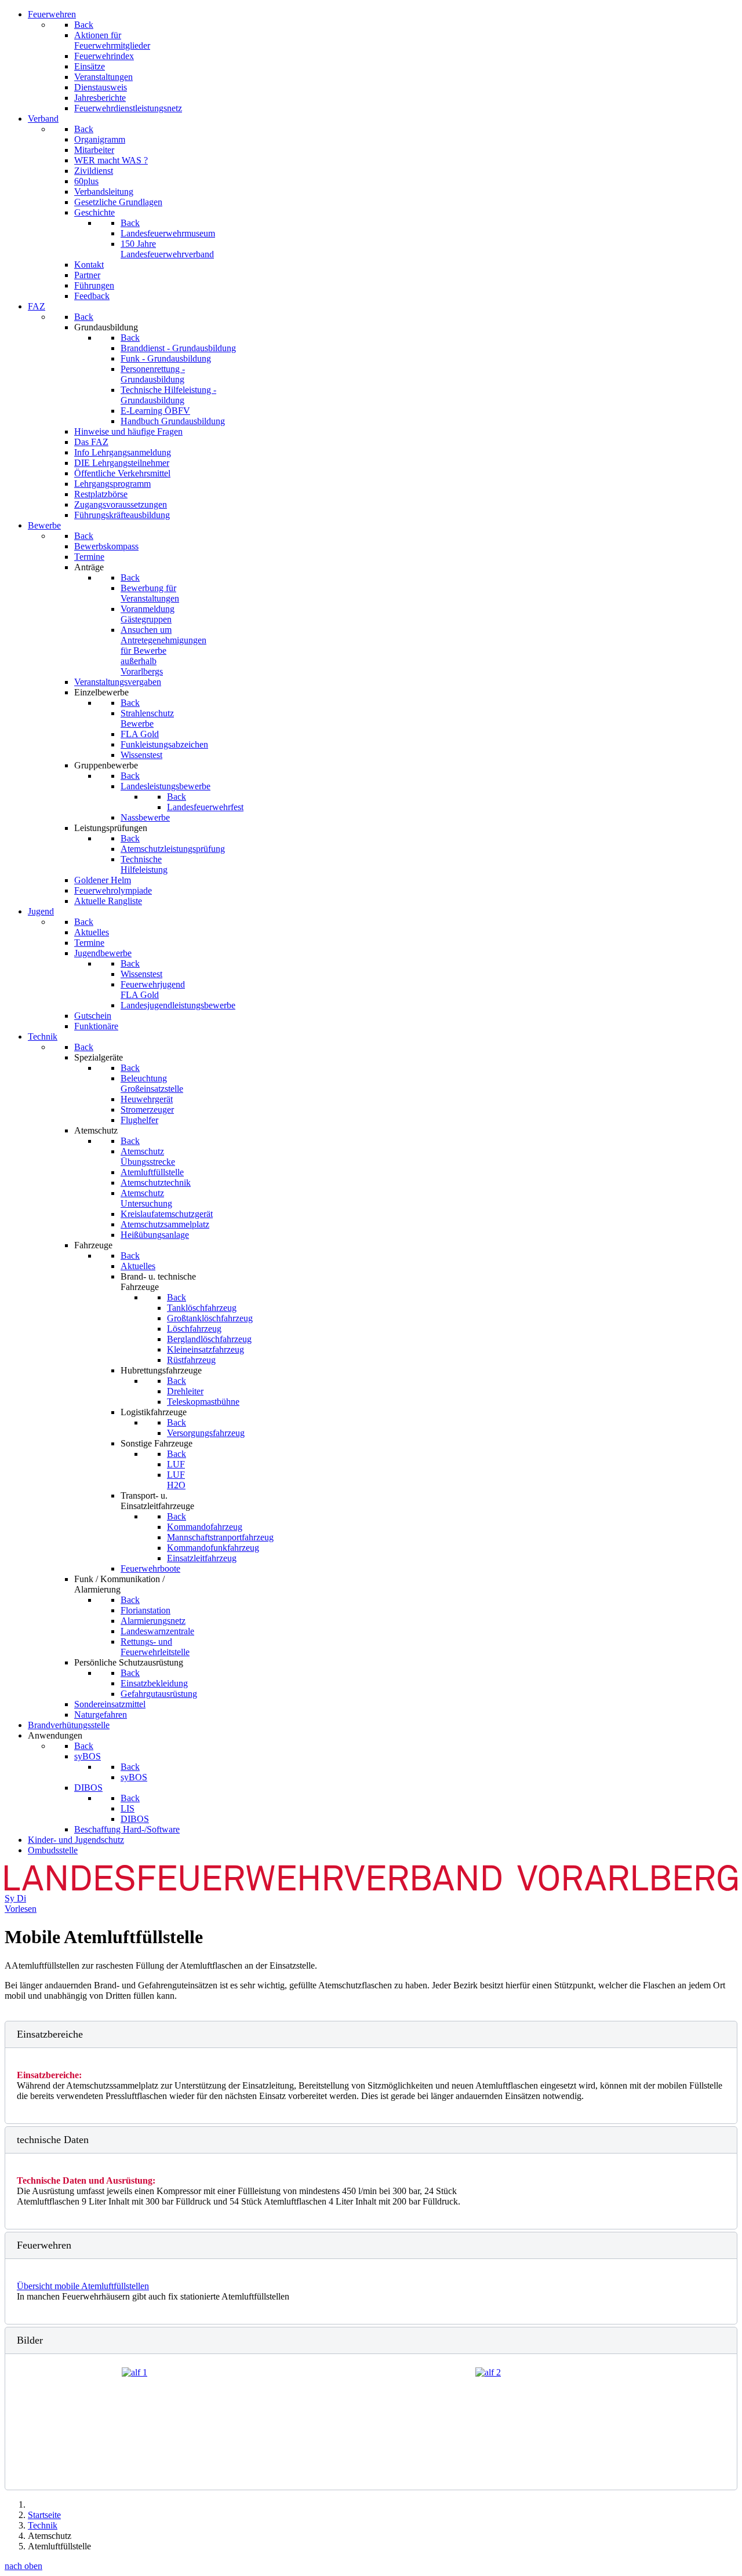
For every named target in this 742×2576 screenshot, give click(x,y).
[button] (371, 2034)
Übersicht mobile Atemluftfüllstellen (83, 2286)
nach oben (23, 2566)
